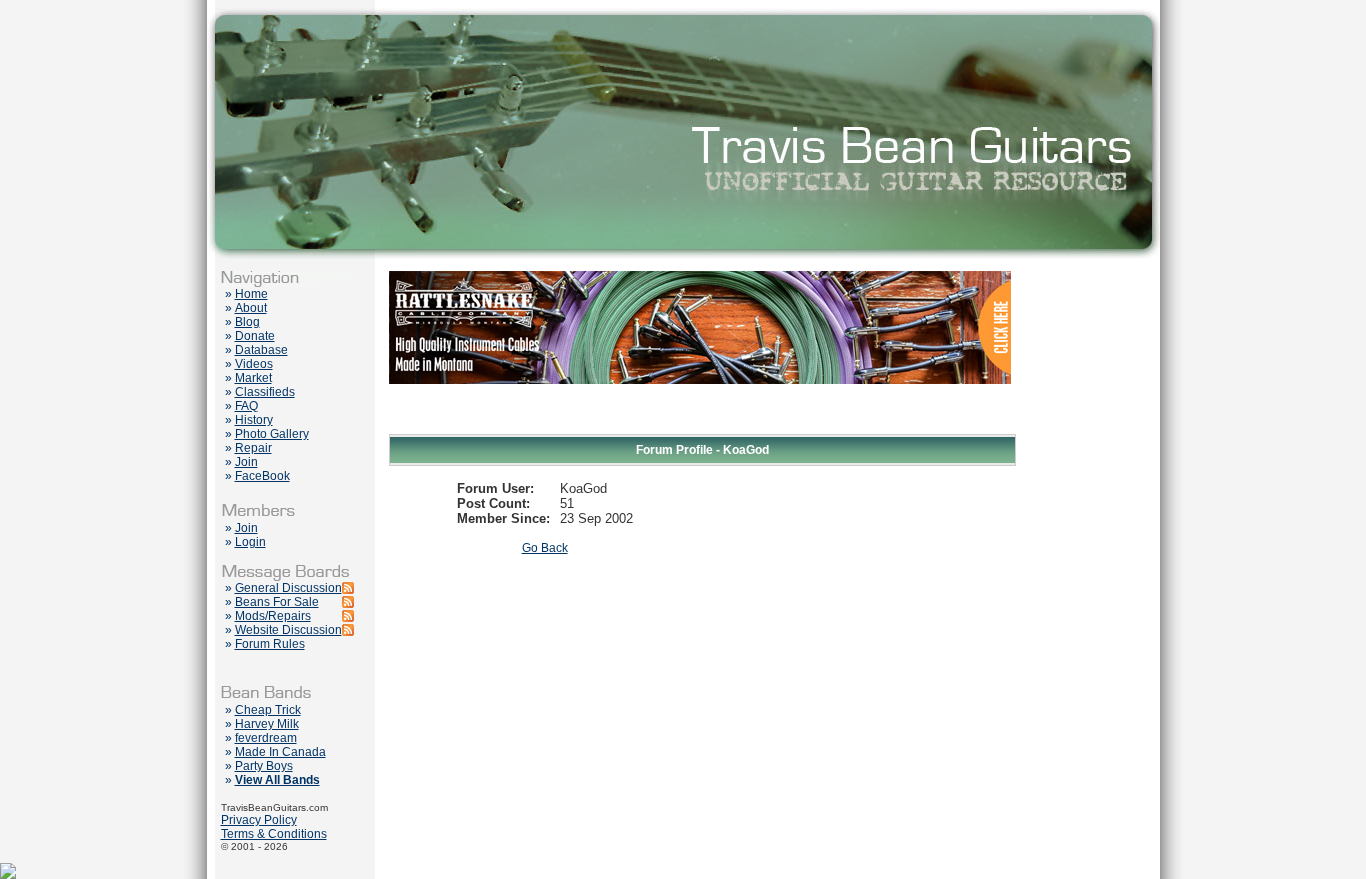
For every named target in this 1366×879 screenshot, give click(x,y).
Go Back (545, 548)
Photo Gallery (272, 434)
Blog (247, 322)
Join (246, 462)
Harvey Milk (267, 724)
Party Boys (264, 766)
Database (261, 350)
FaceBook (262, 476)
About (251, 308)
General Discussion (288, 588)
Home (251, 294)
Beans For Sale (277, 602)
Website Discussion (288, 630)
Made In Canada (280, 752)
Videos (254, 364)
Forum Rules (270, 644)
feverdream (266, 738)
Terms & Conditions (274, 834)
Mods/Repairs (273, 616)
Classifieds (265, 392)
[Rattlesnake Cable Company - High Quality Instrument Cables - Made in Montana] (700, 430)
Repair (253, 448)
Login (250, 542)
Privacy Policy (259, 820)
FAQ (246, 406)
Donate (255, 336)
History (254, 420)
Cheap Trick (268, 710)
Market (253, 378)
